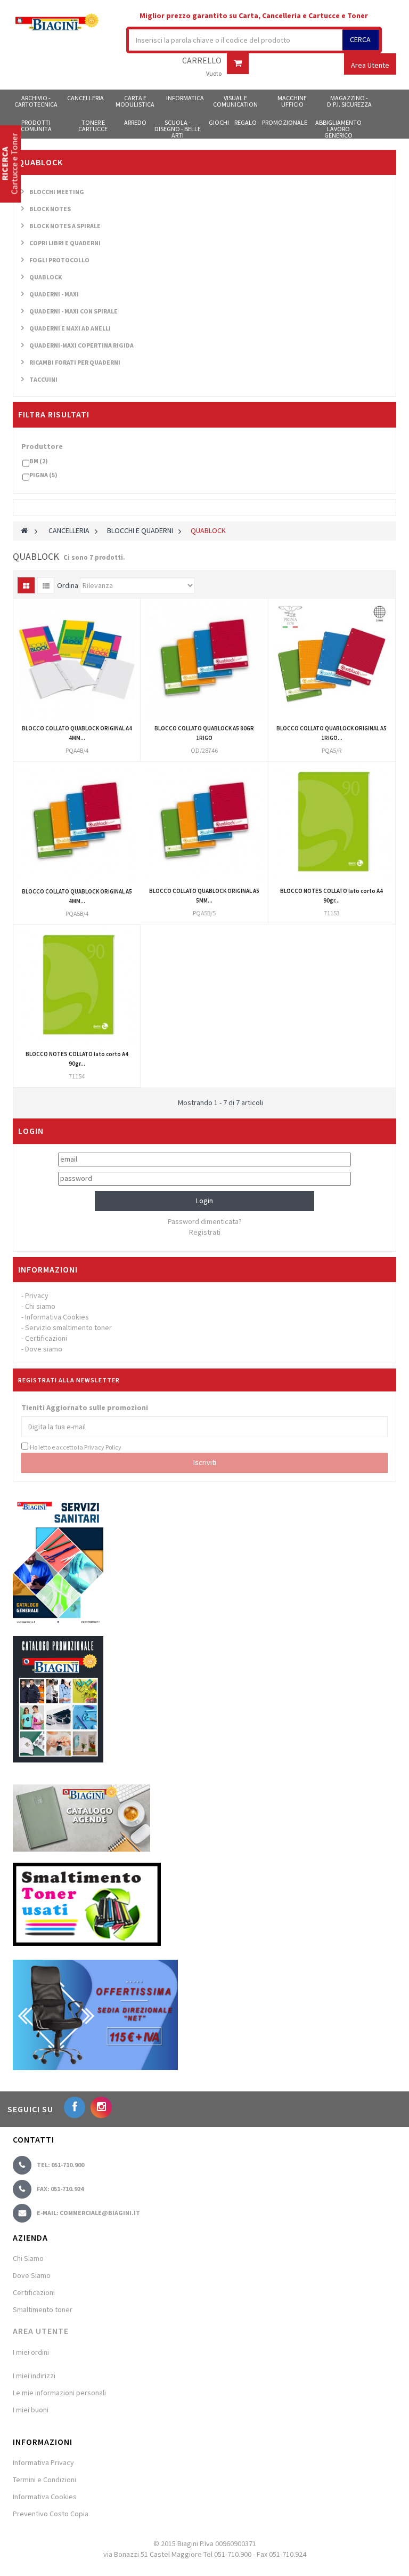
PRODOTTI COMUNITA (36, 126)
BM (39, 461)
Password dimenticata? (205, 1221)
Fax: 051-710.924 (60, 2189)
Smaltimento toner (43, 2309)
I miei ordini (31, 2352)
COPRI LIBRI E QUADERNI (65, 243)
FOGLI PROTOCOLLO (59, 260)
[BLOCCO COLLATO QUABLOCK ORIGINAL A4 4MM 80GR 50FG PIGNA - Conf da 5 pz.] (77, 659)
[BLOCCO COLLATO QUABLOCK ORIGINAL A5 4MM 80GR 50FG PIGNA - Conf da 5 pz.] (77, 823)
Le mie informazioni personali (59, 2393)
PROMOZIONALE (285, 122)
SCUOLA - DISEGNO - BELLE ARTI (178, 128)
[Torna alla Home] (24, 530)
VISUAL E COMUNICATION (235, 101)
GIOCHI (219, 122)
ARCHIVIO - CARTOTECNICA (36, 101)
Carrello (202, 61)
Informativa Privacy (43, 2462)
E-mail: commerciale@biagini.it (88, 2213)
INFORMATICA (185, 98)
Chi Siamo (28, 2258)
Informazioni (48, 1269)
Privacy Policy (103, 1447)
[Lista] (46, 585)
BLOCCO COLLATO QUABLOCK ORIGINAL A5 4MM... (77, 896)
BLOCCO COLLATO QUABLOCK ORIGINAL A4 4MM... (77, 733)
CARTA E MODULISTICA (135, 101)
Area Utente (41, 2331)
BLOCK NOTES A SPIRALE (65, 226)
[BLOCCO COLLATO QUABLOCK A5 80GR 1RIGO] (204, 659)
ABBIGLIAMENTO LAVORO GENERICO (338, 128)
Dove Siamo (32, 2275)
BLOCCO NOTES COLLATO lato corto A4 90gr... (332, 896)
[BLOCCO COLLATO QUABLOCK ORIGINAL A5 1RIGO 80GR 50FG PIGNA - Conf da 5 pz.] (332, 659)
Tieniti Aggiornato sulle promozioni (85, 1407)
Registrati (205, 1232)
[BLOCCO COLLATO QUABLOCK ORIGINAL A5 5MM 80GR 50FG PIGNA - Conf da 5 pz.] (204, 823)
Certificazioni (46, 1338)
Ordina (68, 585)
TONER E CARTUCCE (93, 126)
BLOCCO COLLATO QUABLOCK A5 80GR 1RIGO (204, 733)
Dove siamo (44, 1349)
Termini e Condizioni (44, 2480)
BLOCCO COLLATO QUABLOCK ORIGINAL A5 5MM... (204, 896)
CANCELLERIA (85, 98)
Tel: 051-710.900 (60, 2165)
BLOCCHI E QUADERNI (140, 530)
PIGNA (43, 475)
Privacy (37, 1295)
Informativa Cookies (57, 1317)
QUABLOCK (46, 277)
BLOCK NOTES (50, 209)
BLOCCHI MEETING (57, 192)
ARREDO (135, 122)
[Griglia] (26, 585)
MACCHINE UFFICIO (292, 101)
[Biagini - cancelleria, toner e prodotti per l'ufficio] (57, 23)
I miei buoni (31, 2410)
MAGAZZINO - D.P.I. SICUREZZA (349, 101)
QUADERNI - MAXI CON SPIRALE (73, 311)
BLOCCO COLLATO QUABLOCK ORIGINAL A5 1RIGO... (332, 733)
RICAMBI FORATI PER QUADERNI (75, 362)
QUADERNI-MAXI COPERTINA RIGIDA (81, 345)
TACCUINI (43, 379)
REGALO (246, 122)
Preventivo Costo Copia (51, 2514)
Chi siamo (40, 1306)
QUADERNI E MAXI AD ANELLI (70, 328)
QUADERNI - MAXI (54, 294)
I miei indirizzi (34, 2376)
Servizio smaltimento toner (68, 1327)
